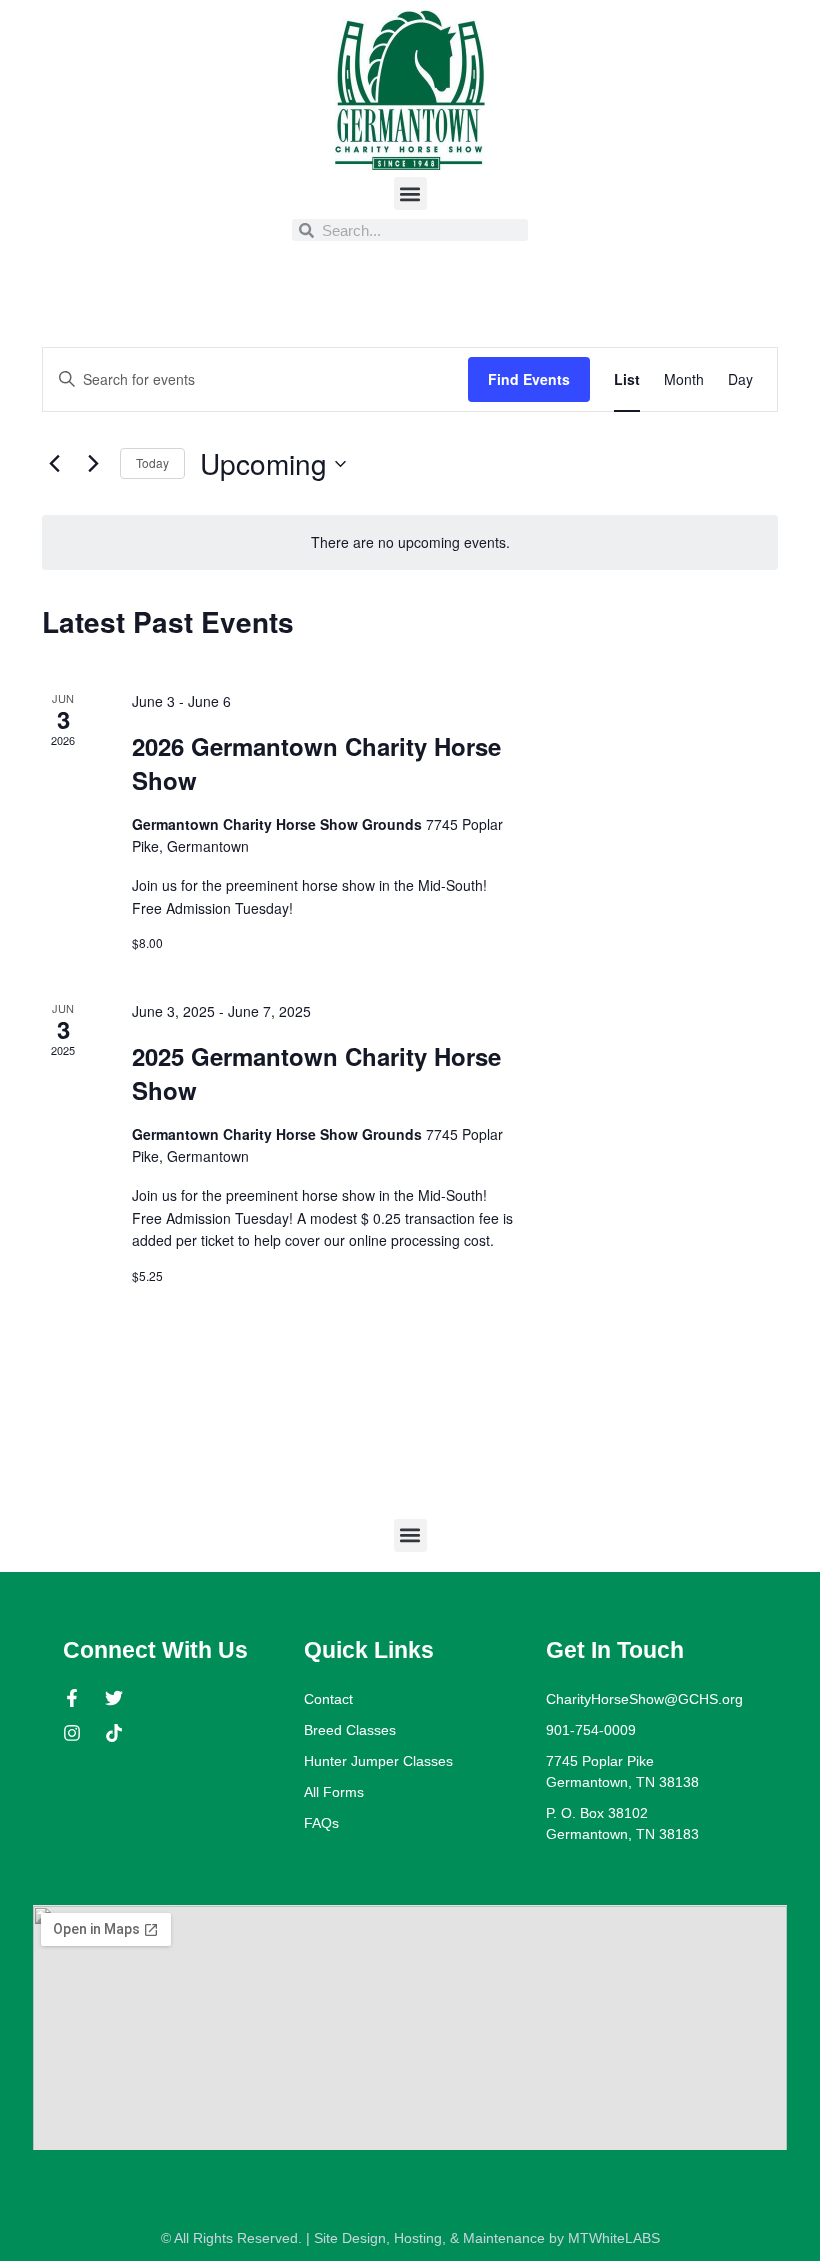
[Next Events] (93, 464)
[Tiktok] (114, 1733)
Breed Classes (350, 1730)
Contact (328, 1699)
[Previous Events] (54, 464)
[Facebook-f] (72, 1698)
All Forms (334, 1792)
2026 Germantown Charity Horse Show (316, 763)
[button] (410, 193)
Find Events (529, 379)
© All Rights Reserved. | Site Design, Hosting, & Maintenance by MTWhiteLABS (410, 2238)
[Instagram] (72, 1733)
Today (152, 462)
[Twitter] (114, 1698)
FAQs (321, 1823)
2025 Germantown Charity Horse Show (316, 1073)
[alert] (410, 542)
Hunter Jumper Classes (378, 1761)
